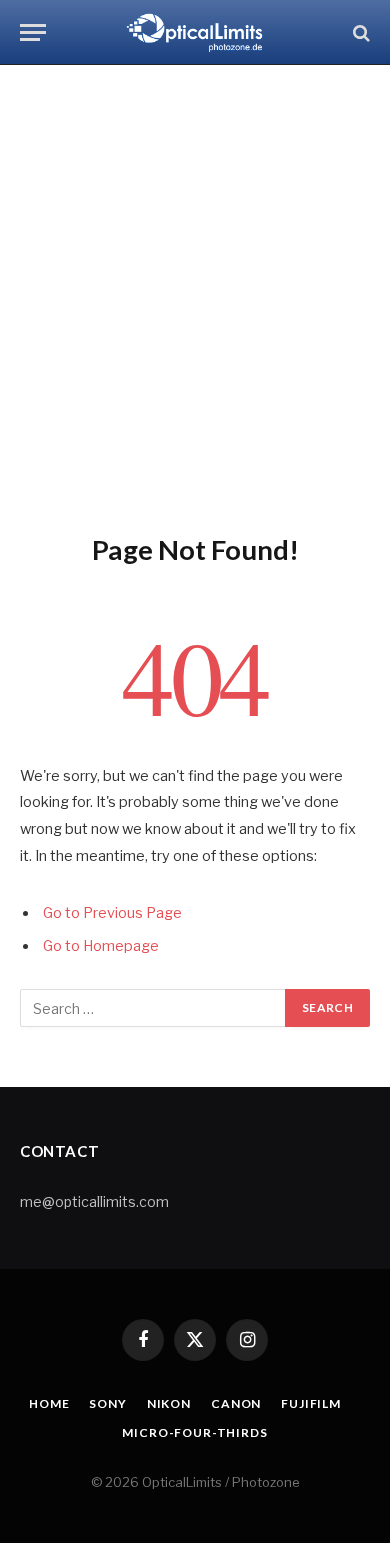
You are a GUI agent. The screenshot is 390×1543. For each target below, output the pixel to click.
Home (49, 1403)
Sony (107, 1403)
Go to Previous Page (112, 913)
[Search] (359, 32)
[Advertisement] (195, 295)
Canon (236, 1403)
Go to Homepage (101, 946)
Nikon (169, 1403)
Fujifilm (311, 1403)
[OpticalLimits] (195, 32)
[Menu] (33, 32)
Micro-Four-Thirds (194, 1432)
